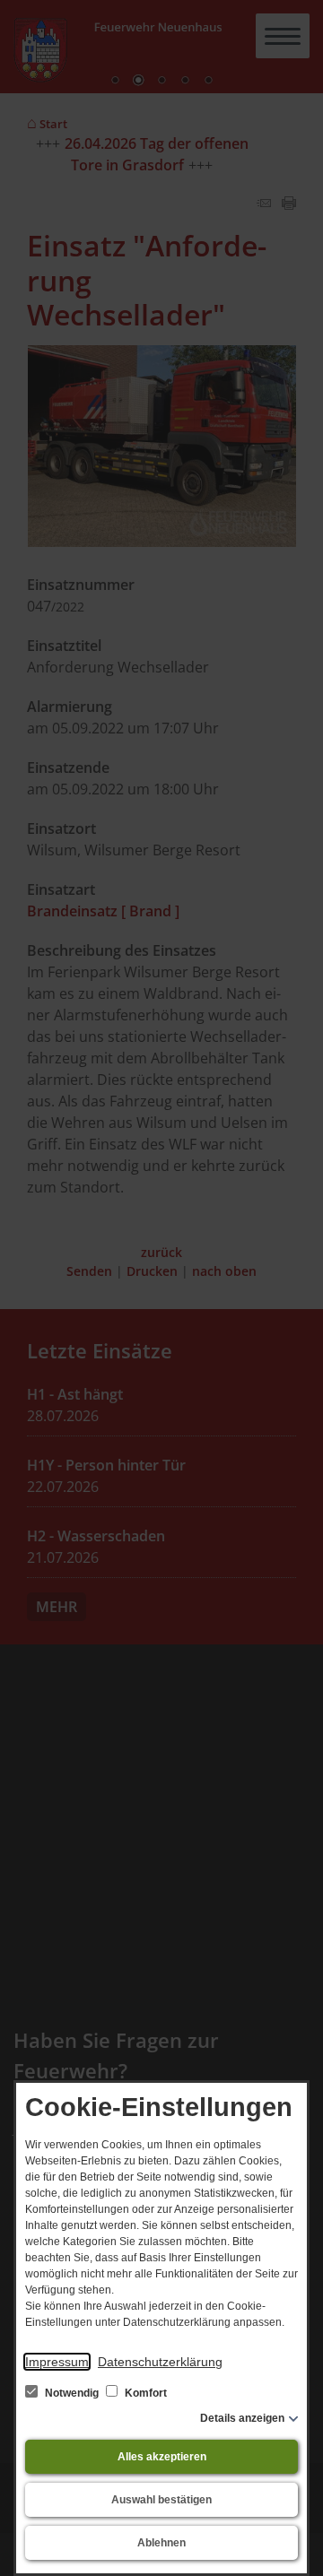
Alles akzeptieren (162, 2457)
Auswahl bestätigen (161, 2500)
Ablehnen (161, 2543)
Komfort (144, 2393)
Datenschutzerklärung (160, 2362)
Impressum (57, 2362)
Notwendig (72, 2393)
